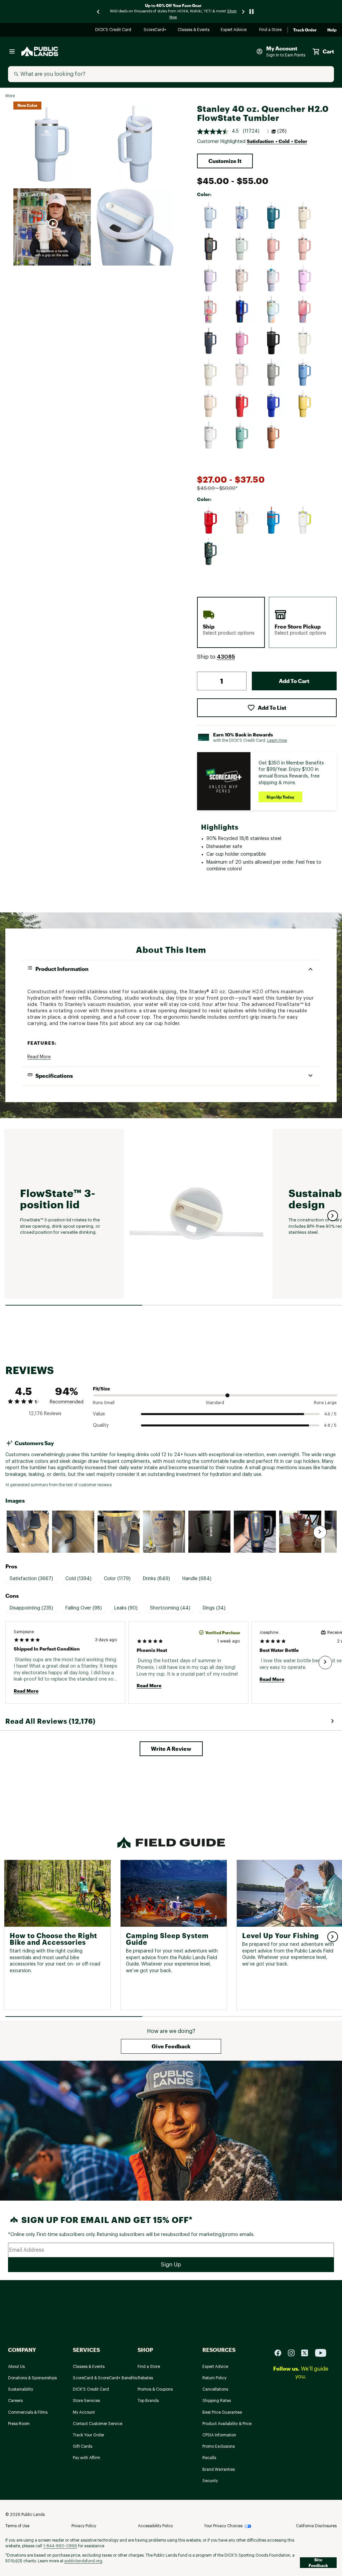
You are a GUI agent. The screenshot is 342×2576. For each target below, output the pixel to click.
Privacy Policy (84, 2526)
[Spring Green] (242, 435)
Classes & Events (194, 30)
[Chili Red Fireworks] (211, 520)
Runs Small (104, 1403)
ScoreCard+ (155, 30)
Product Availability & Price (227, 2424)
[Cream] (305, 341)
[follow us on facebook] (281, 2353)
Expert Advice (235, 30)
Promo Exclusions (219, 2446)
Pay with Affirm (87, 2458)
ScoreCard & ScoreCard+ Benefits (105, 2378)
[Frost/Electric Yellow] (305, 520)
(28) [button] (282, 131)
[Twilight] (211, 341)
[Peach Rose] (274, 247)
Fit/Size (101, 1389)
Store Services (86, 2401)
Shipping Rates (217, 2401)
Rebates (145, 2378)
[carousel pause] (251, 12)
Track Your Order (89, 2435)
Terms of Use (17, 2526)
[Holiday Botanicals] (211, 552)
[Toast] (274, 435)
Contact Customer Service (98, 2424)
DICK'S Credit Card (114, 30)
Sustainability (21, 2389)
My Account (84, 2412)
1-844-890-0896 (60, 2546)
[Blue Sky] (305, 372)
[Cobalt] (274, 404)
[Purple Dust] (211, 278)
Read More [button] (39, 1057)
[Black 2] (274, 341)
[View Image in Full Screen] (52, 144)
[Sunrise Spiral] (274, 310)
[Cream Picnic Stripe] (305, 215)
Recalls (209, 2458)
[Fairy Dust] (211, 247)
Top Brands (148, 2401)
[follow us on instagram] (294, 2353)
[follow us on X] (307, 2353)
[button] (225, 161)
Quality (101, 1425)
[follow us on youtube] (321, 2353)
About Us (16, 2367)
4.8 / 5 (330, 1425)
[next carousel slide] (243, 12)
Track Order (305, 30)
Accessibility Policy (155, 2526)
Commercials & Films (28, 2412)
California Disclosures (316, 2526)
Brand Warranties (219, 2469)
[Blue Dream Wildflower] (242, 215)
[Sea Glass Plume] (274, 278)
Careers (15, 2401)
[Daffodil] (305, 404)
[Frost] (211, 435)
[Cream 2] (211, 372)
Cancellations (215, 2389)
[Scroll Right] (320, 1532)
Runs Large (325, 1403)
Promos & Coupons (155, 2389)
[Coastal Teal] (274, 215)
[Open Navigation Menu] (12, 51)
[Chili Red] (242, 404)
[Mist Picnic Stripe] (242, 247)
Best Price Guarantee (222, 2412)
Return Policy (214, 2378)
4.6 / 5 (330, 1414)
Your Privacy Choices (223, 2526)
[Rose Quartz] (242, 372)
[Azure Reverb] (274, 520)
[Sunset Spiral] (305, 310)
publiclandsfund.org (83, 2561)
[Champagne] (211, 404)
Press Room (19, 2424)
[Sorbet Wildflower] (211, 310)
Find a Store (271, 30)
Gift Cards (82, 2446)
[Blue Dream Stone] (211, 215)
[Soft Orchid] (305, 278)
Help (332, 30)
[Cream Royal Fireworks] (242, 520)
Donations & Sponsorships (32, 2378)
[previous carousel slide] (99, 12)
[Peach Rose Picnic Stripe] (305, 247)
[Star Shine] (242, 310)
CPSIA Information (219, 2435)
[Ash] (274, 372)
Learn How (277, 740)
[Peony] (242, 341)
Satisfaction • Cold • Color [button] (277, 141)
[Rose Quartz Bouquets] (242, 278)
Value (99, 1414)
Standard (215, 1403)
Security (210, 2481)
